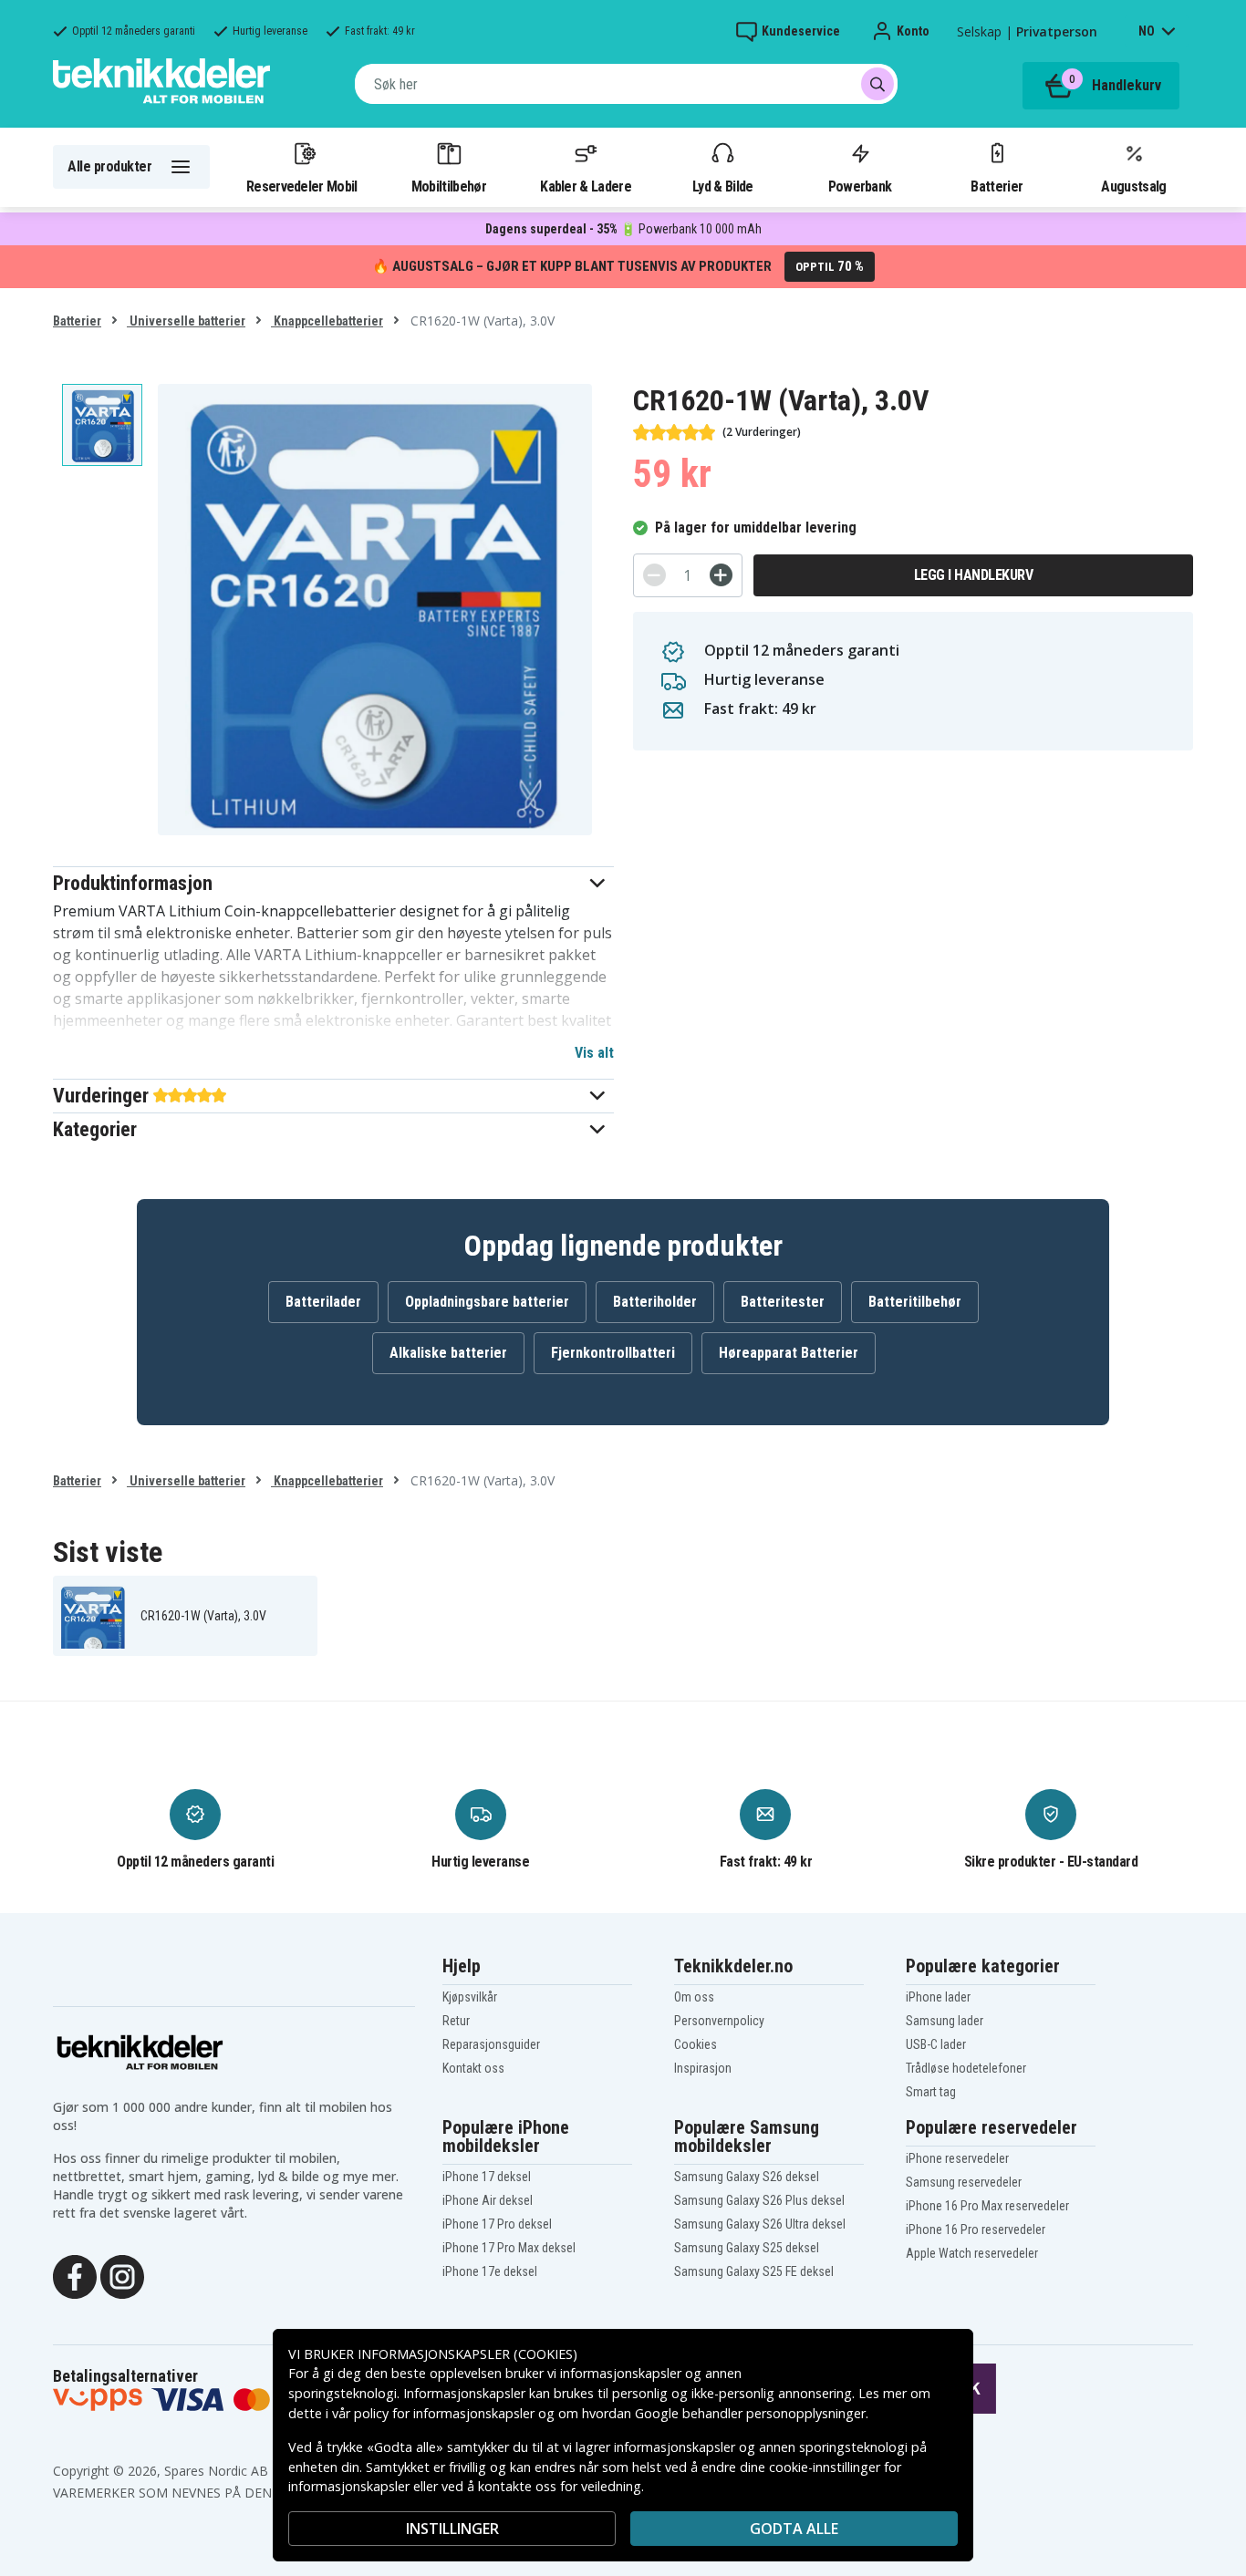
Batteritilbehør (915, 1302)
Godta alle (794, 2529)
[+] (721, 575)
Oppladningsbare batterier (487, 1302)
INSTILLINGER (452, 2529)
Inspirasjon (703, 2068)
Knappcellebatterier (327, 321)
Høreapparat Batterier (789, 1353)
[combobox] (626, 84)
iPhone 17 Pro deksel (497, 2224)
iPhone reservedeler (957, 2158)
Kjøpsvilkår (470, 1997)
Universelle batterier (186, 321)
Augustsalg (1133, 186)
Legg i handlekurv (974, 575)
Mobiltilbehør (449, 186)
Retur (456, 2021)
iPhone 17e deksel (490, 2271)
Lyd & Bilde (722, 186)
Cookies (696, 2044)
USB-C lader (936, 2044)
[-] (654, 575)
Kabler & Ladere (586, 186)
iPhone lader (938, 1997)
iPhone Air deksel (488, 2200)
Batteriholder (655, 1302)
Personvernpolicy (719, 2021)
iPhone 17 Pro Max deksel (509, 2248)
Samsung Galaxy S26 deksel (747, 2177)
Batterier (997, 186)
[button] (333, 883)
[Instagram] (122, 2275)
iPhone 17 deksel (487, 2177)
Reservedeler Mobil (302, 186)
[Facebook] (75, 2275)
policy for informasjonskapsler (444, 2413)
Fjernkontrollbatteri (613, 1353)
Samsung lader (945, 2021)
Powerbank (860, 186)
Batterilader (323, 1302)
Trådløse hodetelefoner (966, 2068)
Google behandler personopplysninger (750, 2413)
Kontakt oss (473, 2068)
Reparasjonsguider (491, 2044)
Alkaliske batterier (448, 1353)
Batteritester (783, 1302)
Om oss (694, 1997)
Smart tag (931, 2092)
